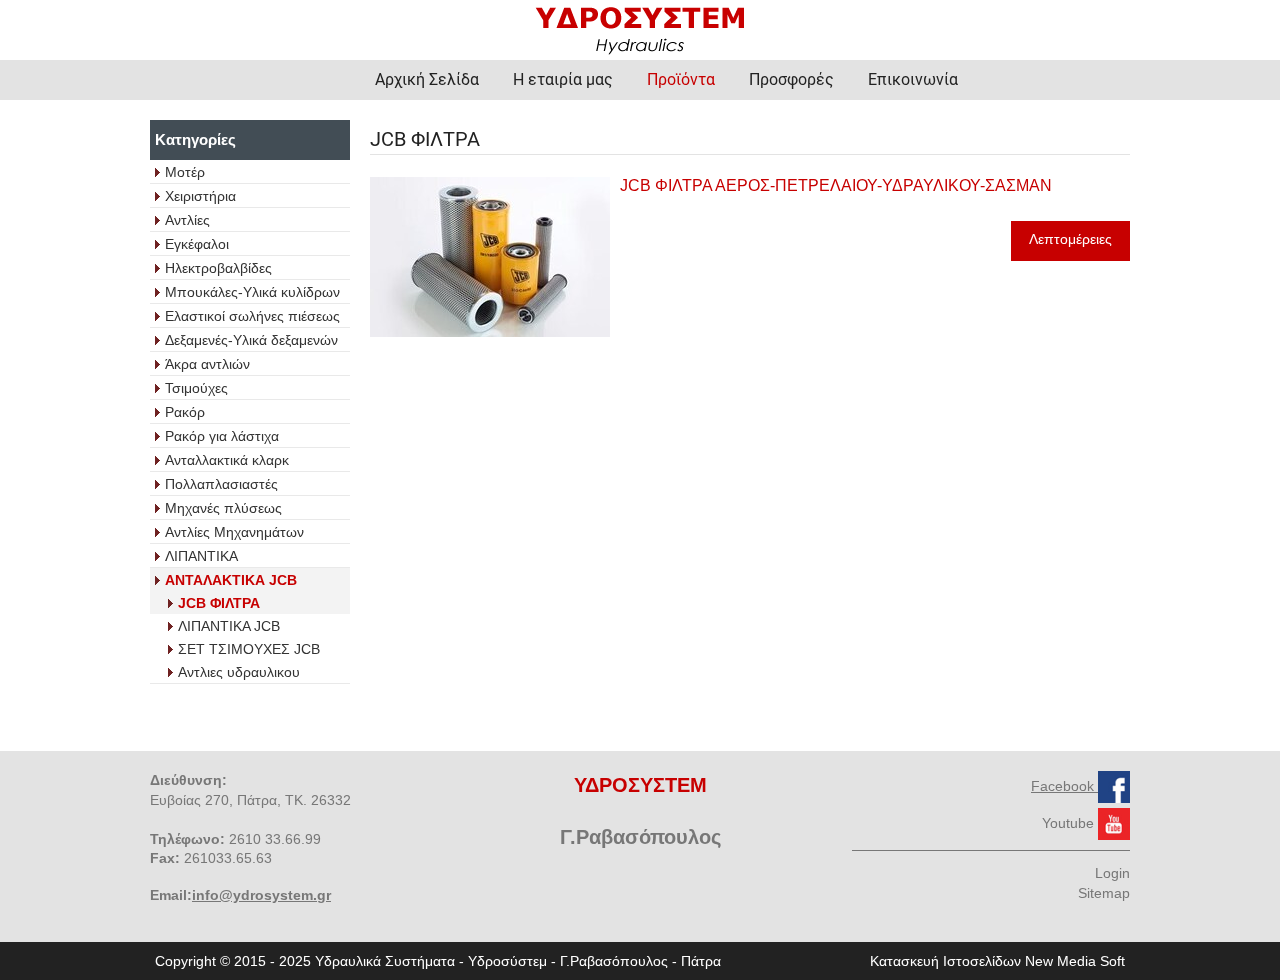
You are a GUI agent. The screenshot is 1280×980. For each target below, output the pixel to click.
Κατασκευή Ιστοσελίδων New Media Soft (997, 961)
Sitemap (1104, 893)
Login (1112, 873)
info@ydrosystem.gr (261, 895)
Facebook (1064, 786)
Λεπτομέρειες (1070, 239)
